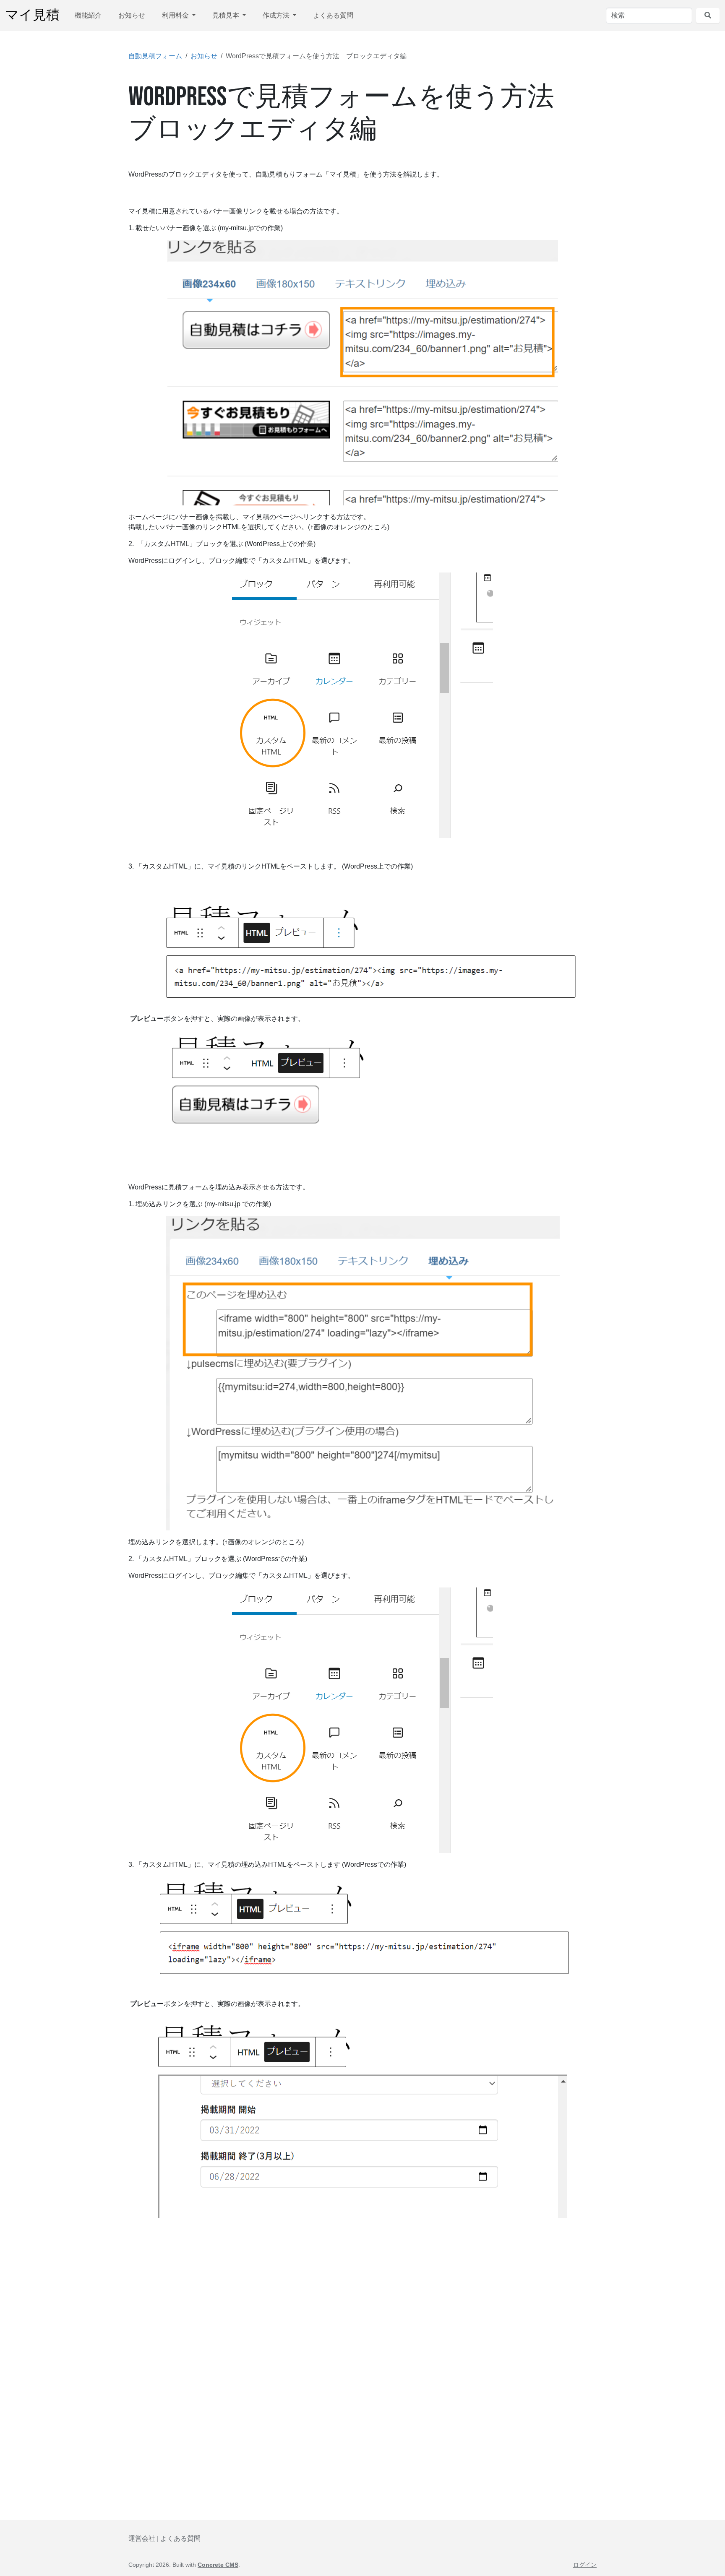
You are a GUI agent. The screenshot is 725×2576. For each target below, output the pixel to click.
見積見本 (227, 15)
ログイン (585, 2565)
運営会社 (142, 2538)
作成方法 (277, 15)
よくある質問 (333, 15)
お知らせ (132, 15)
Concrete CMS (218, 2565)
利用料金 (176, 15)
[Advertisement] (362, 2304)
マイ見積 (32, 15)
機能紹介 (88, 15)
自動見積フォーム (155, 56)
